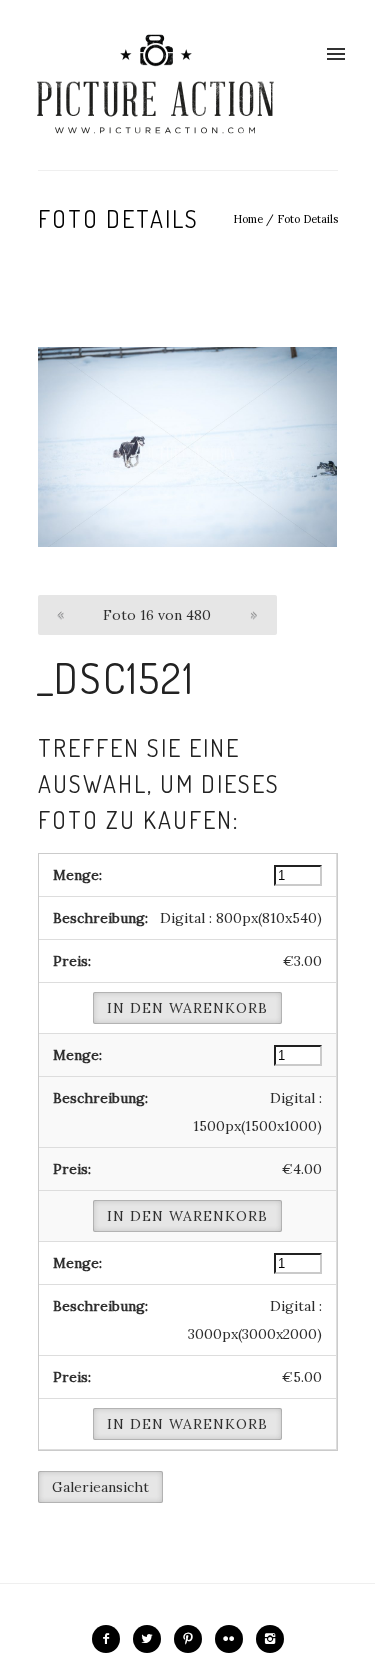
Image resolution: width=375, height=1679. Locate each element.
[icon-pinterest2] (193, 1639)
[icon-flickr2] (234, 1639)
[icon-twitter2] (152, 1639)
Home (248, 219)
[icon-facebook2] (111, 1639)
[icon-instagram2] (270, 1639)
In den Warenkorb (187, 1008)
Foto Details (307, 219)
